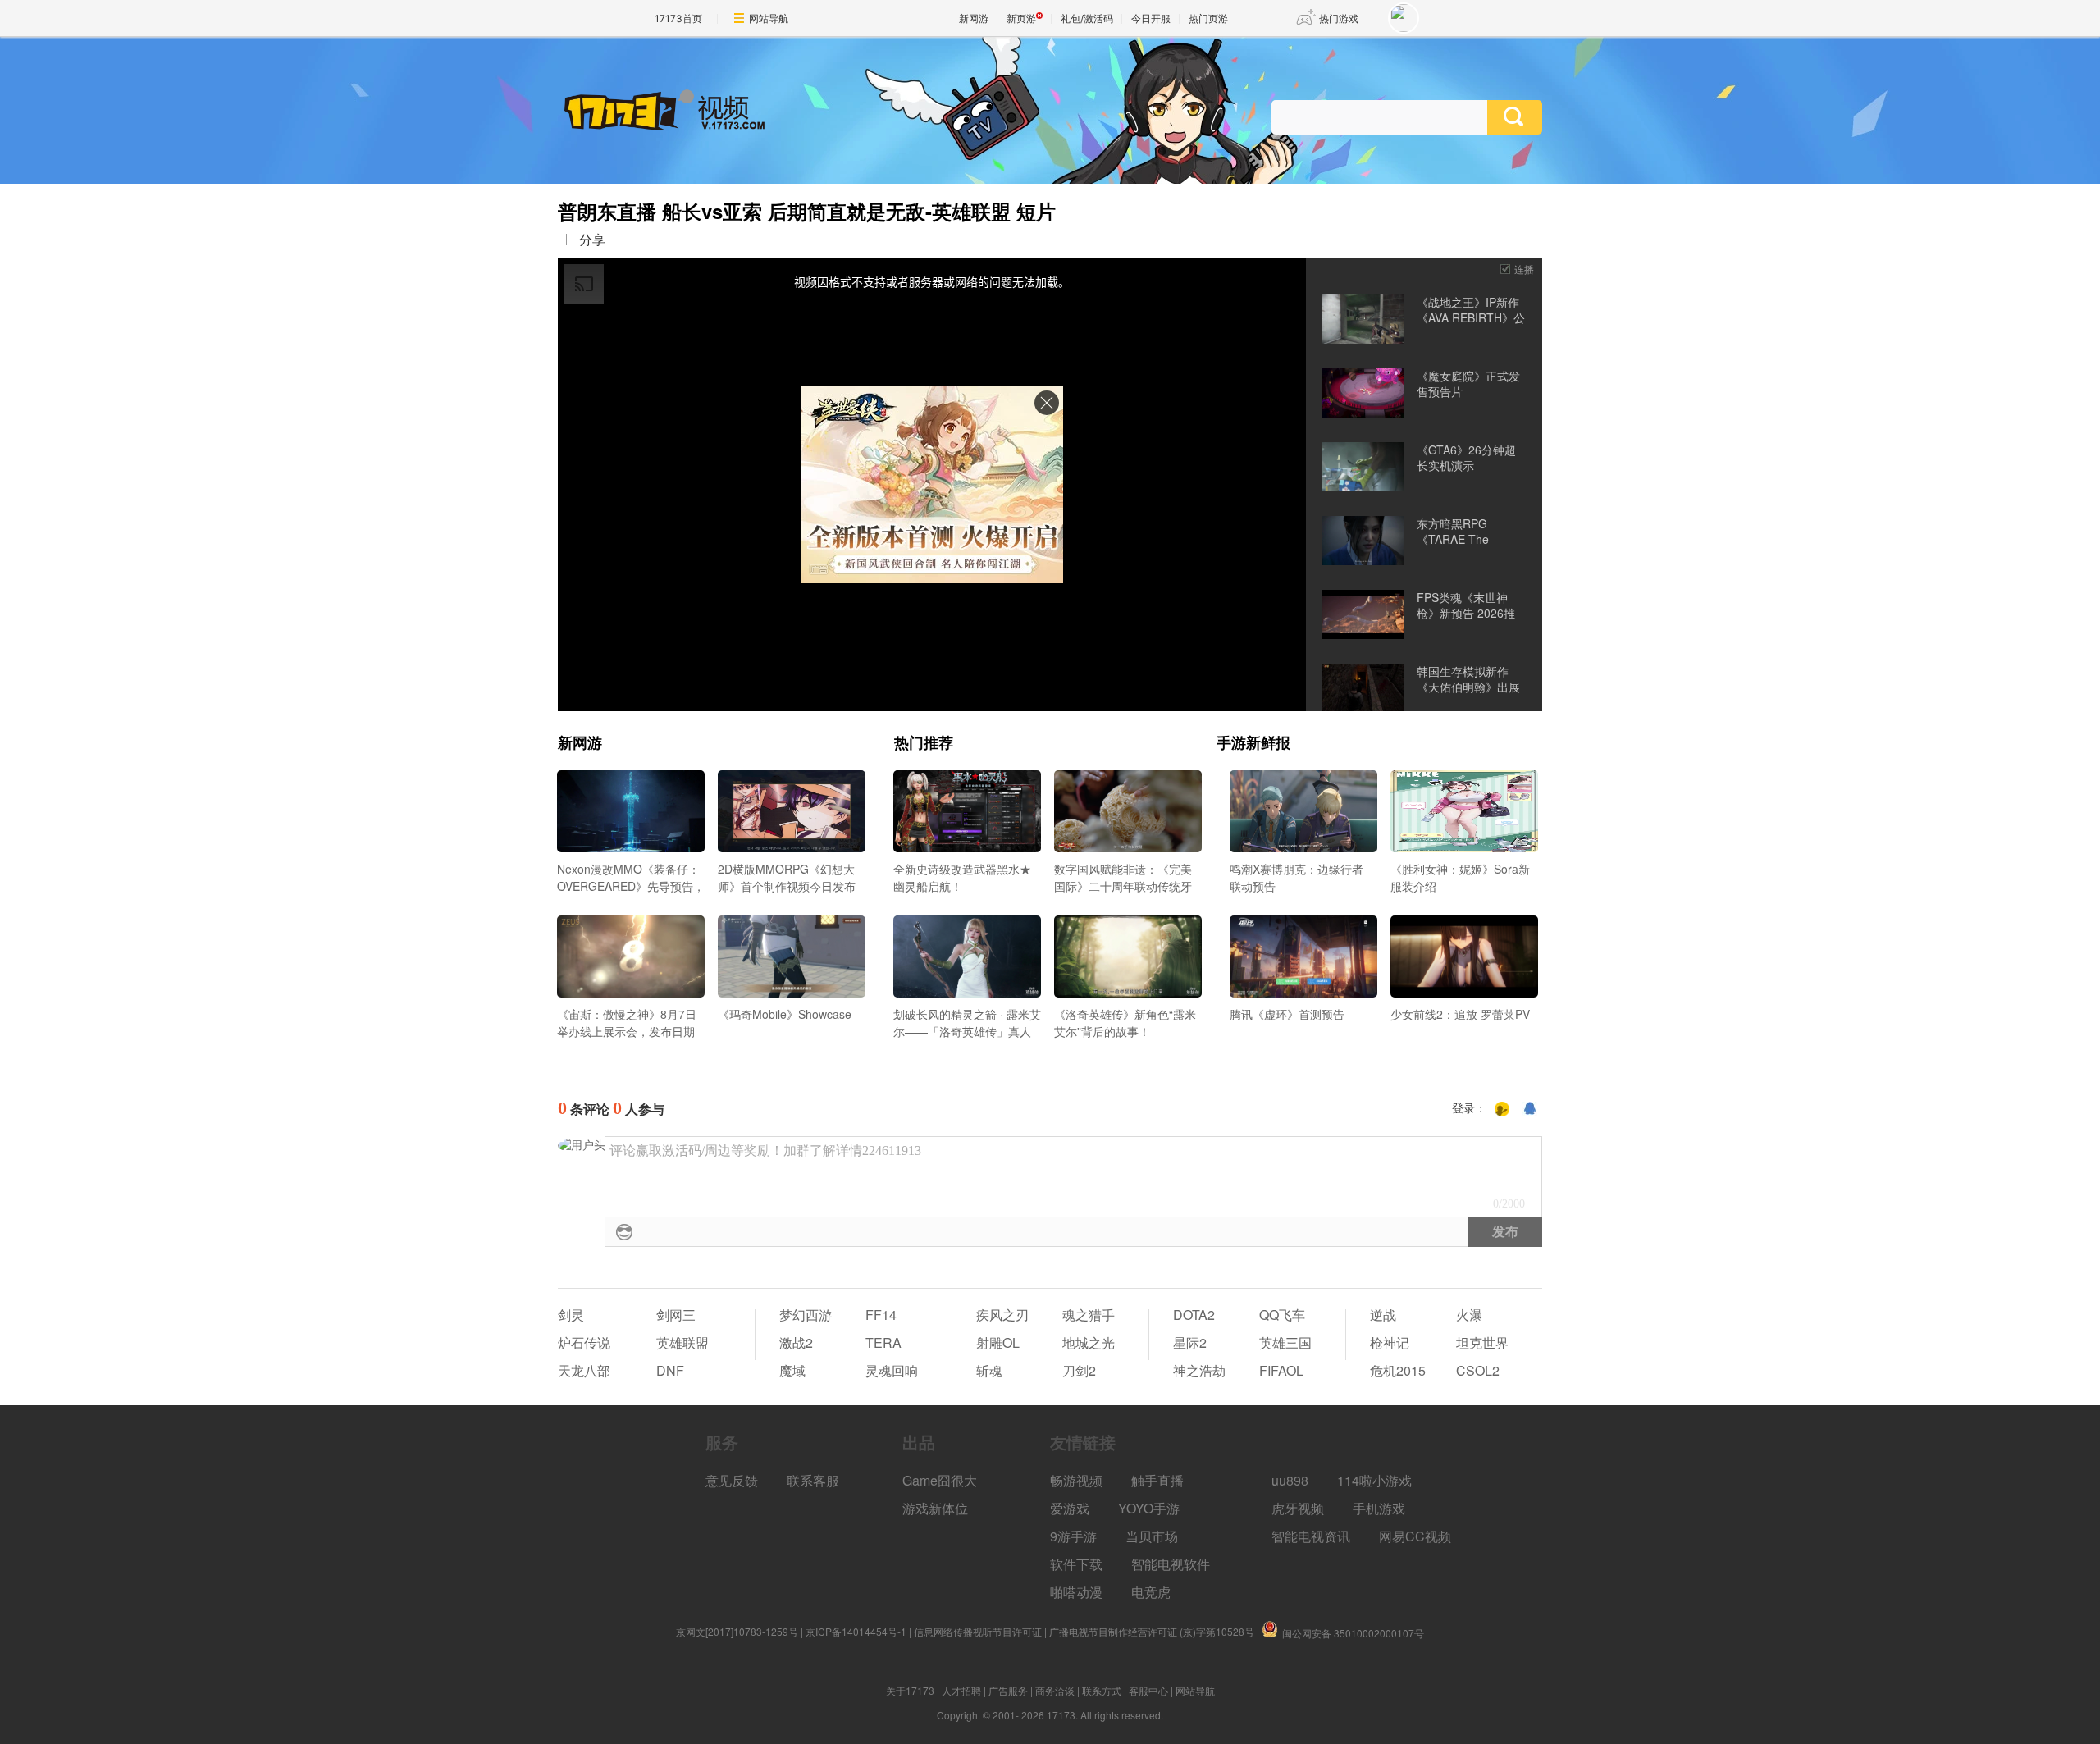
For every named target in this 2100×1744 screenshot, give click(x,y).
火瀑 (1469, 1315)
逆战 (1383, 1315)
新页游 (1021, 18)
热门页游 (1208, 18)
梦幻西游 (806, 1315)
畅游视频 (1076, 1480)
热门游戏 (1339, 18)
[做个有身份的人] (1502, 1109)
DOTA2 (1194, 1315)
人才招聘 (961, 1690)
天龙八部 (584, 1370)
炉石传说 (584, 1342)
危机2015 (1398, 1370)
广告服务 (1008, 1690)
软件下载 (1076, 1564)
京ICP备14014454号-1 (856, 1631)
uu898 (1290, 1480)
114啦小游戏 (1374, 1480)
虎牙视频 (1298, 1508)
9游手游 (1073, 1536)
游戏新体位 (935, 1508)
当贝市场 (1152, 1536)
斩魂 (989, 1370)
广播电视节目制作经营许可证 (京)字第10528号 (1152, 1631)
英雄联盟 (682, 1342)
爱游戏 (1070, 1508)
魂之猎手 (1089, 1315)
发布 (1505, 1232)
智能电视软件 (1171, 1564)
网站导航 (769, 18)
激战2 (796, 1342)
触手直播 (1157, 1480)
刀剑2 (1079, 1370)
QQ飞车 (1282, 1315)
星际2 (1190, 1342)
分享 (592, 240)
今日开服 (1151, 18)
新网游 (974, 18)
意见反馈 (732, 1480)
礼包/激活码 (1087, 18)
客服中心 (1148, 1690)
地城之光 (1089, 1342)
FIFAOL (1281, 1370)
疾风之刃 (1002, 1315)
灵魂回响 (892, 1370)
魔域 (792, 1370)
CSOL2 (1478, 1370)
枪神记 (1390, 1342)
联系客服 (813, 1480)
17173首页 (678, 18)
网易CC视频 (1415, 1536)
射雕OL (998, 1342)
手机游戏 (1379, 1508)
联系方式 (1102, 1690)
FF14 (881, 1315)
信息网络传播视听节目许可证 (978, 1631)
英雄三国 (1285, 1342)
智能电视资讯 (1311, 1536)
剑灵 (571, 1315)
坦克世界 (1482, 1342)
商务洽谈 (1055, 1690)
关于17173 (910, 1690)
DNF (670, 1370)
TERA (883, 1342)
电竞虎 (1151, 1592)
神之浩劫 (1199, 1370)
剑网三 (676, 1315)
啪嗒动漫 (1076, 1592)
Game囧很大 (940, 1480)
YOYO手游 (1149, 1508)
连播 (1524, 269)
